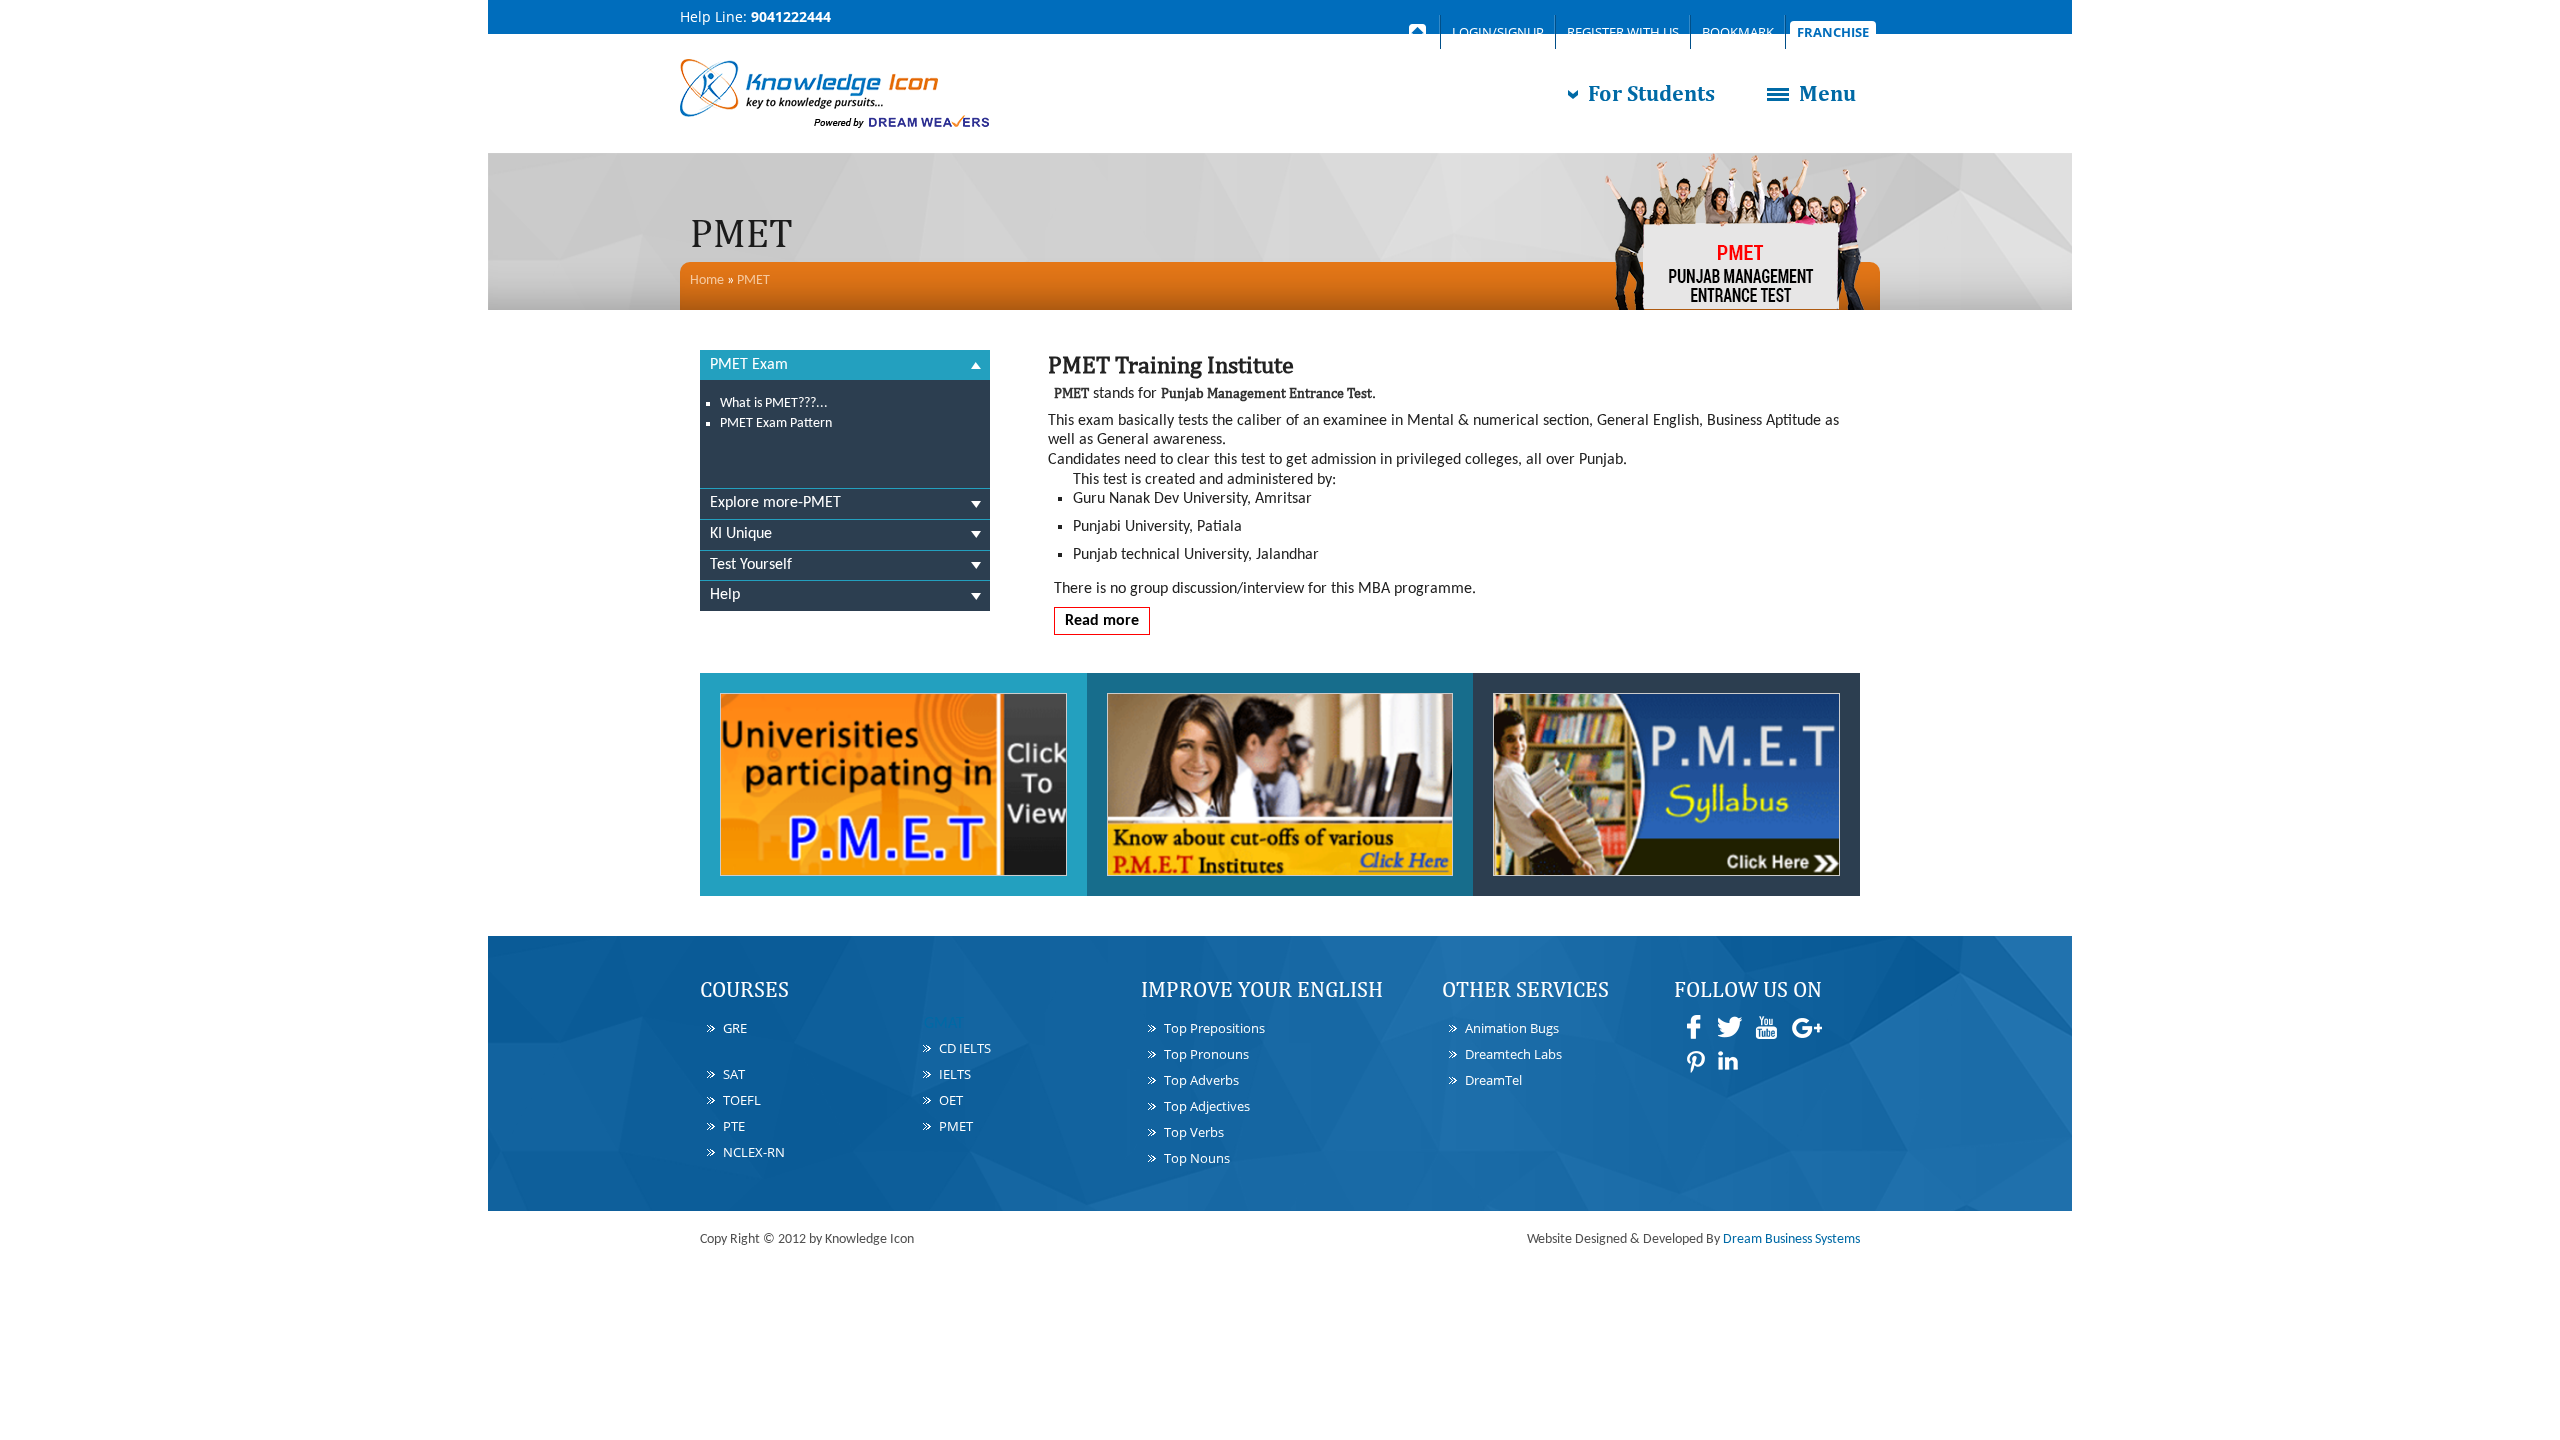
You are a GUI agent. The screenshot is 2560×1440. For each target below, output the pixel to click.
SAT (734, 1074)
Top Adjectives (1207, 1106)
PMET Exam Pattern (776, 423)
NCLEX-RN (754, 1152)
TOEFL (742, 1100)
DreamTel (1493, 1080)
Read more (1102, 621)
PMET (753, 280)
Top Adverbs (1201, 1080)
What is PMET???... (774, 403)
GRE (735, 1028)
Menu (1827, 93)
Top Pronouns (1206, 1054)
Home (707, 280)
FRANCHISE (1833, 32)
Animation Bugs (1512, 1028)
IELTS (955, 1074)
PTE (734, 1126)
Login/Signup (1498, 32)
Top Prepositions (1214, 1028)
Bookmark (1738, 32)
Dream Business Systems (1791, 1239)
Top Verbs (1194, 1132)
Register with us (1623, 32)
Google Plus (1806, 1027)
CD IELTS (965, 1048)
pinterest (1694, 1061)
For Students (1651, 93)
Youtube (1766, 1027)
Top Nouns (1197, 1158)
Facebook (1694, 1027)
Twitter (1730, 1027)
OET (951, 1100)
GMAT (944, 1024)
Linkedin (1730, 1061)
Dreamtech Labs (1513, 1054)
